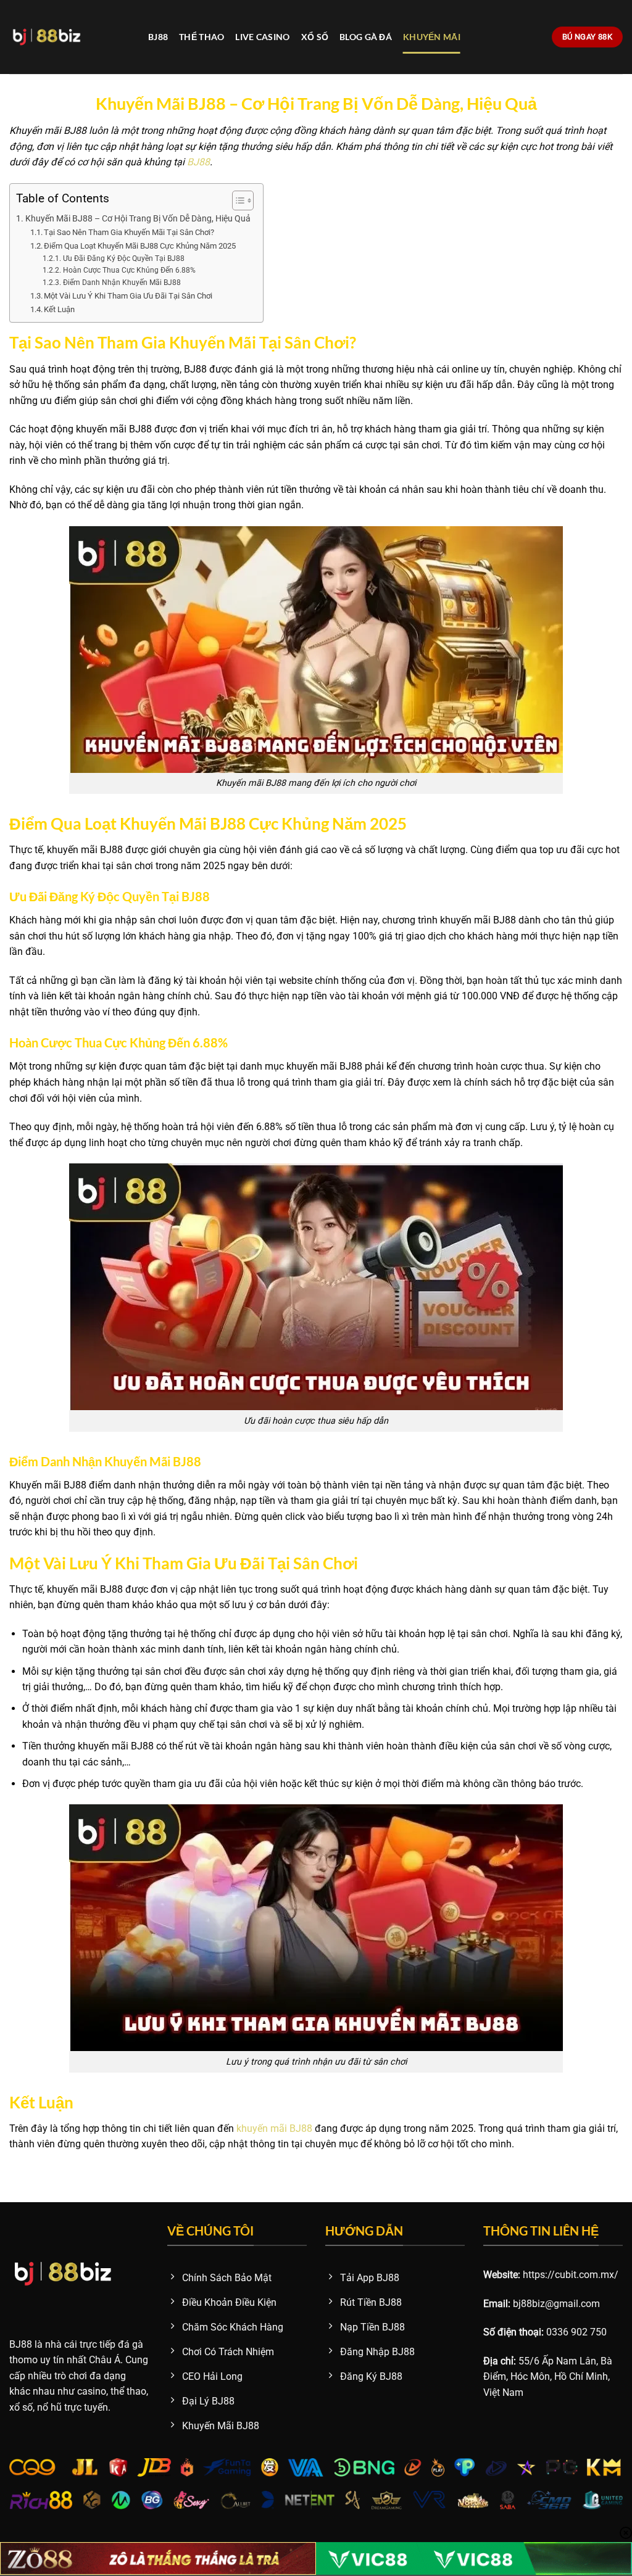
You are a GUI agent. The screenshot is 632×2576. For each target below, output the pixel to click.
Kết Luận (59, 309)
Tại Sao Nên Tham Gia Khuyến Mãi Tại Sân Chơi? (129, 232)
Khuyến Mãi (432, 37)
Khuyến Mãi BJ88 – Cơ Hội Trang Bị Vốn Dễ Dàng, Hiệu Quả (138, 219)
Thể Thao (202, 37)
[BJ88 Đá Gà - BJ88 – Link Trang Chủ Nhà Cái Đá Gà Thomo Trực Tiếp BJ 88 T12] (69, 37)
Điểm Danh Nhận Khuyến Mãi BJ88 (122, 283)
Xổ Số (315, 37)
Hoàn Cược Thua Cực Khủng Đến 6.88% (129, 270)
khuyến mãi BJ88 (274, 2128)
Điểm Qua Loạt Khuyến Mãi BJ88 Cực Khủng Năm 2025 (140, 246)
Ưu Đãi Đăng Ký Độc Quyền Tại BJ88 (123, 258)
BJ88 (158, 37)
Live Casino (262, 37)
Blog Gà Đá (366, 37)
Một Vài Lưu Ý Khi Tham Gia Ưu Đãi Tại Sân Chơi (128, 296)
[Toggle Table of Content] (237, 200)
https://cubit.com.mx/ (571, 2275)
